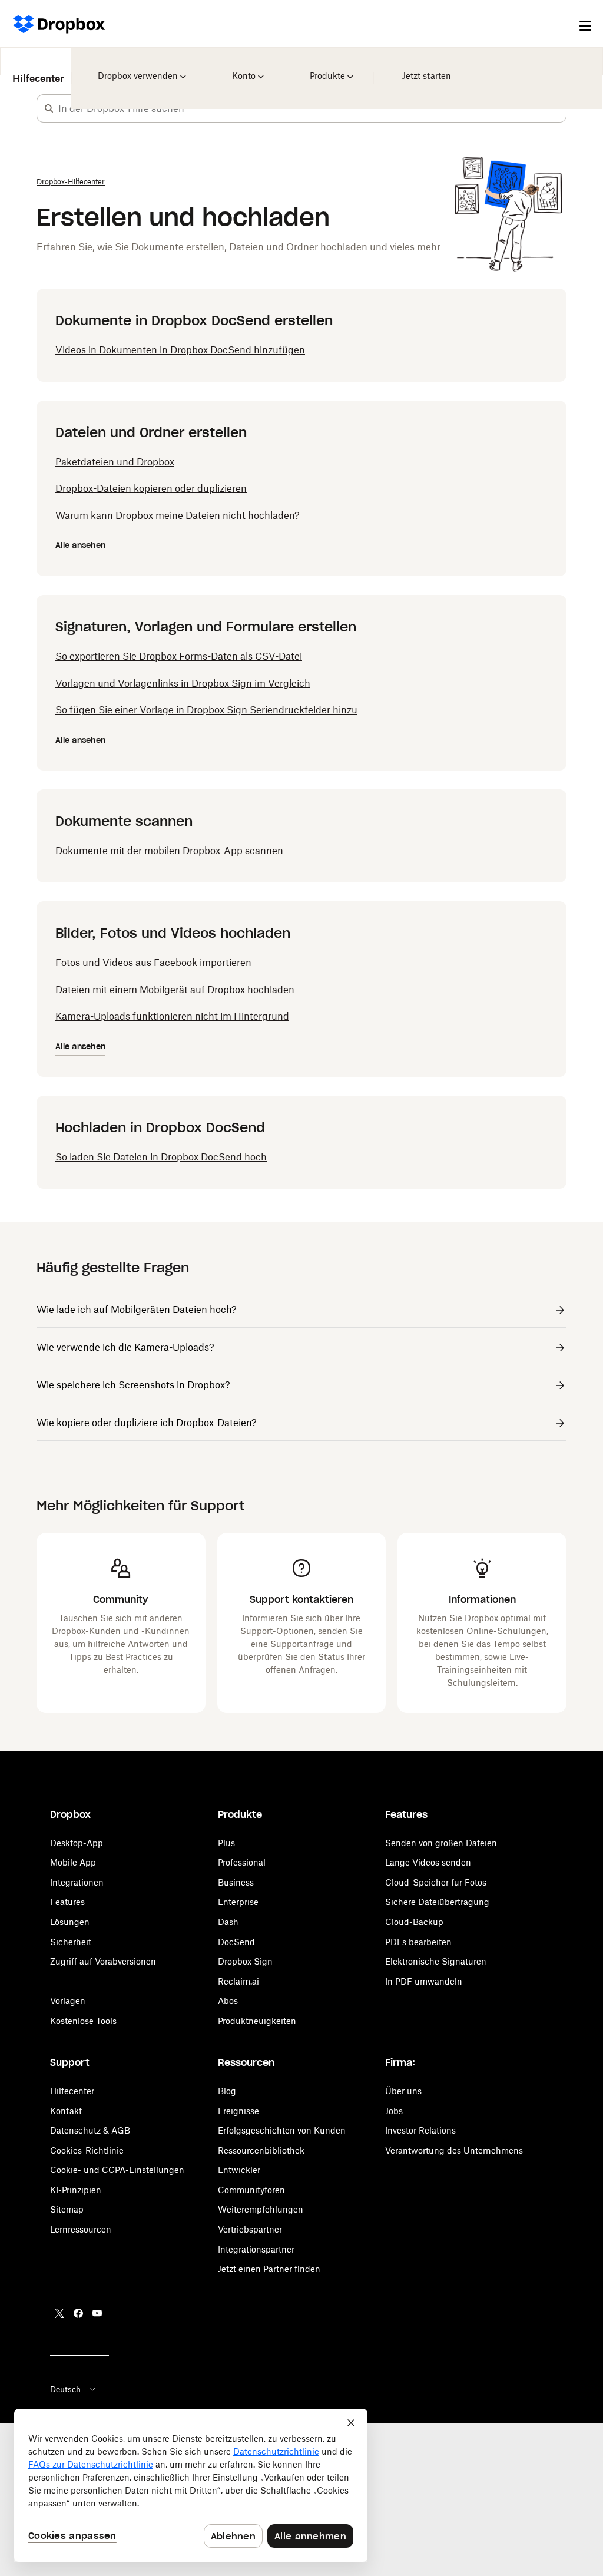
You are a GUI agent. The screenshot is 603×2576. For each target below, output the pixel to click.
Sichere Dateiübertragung (437, 1902)
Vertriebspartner (250, 2229)
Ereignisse (238, 2111)
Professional (242, 1862)
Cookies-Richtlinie (87, 2150)
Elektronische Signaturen (436, 1961)
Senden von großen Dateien (441, 1843)
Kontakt (66, 2111)
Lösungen (70, 1922)
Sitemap (67, 2209)
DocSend (236, 1942)
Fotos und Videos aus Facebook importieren (153, 963)
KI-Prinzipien (76, 2190)
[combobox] (312, 108)
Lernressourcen (81, 2229)
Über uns (403, 2091)
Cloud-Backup (414, 1922)
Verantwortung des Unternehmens (454, 2150)
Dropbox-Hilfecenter (71, 182)
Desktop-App (77, 1843)
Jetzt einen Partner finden (269, 2269)
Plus (226, 1843)
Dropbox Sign (245, 1961)
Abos (228, 2001)
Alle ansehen (80, 545)
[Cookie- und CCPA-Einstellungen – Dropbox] (191, 2485)
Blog (227, 2091)
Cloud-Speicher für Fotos (436, 1882)
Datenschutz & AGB (90, 2130)
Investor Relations (420, 2130)
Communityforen (251, 2190)
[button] (49, 108)
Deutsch (65, 2389)
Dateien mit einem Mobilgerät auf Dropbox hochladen (175, 990)
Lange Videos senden (428, 1862)
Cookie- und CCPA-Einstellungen (117, 2170)
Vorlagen (68, 2001)
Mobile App (73, 1862)
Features (67, 1902)
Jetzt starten (425, 68)
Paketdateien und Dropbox (115, 462)
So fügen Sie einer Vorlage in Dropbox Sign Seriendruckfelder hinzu (206, 710)
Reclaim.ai (238, 1981)
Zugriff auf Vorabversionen (103, 1961)
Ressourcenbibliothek (261, 2150)
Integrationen (77, 1882)
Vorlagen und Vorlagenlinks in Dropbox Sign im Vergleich (183, 683)
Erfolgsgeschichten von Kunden (282, 2130)
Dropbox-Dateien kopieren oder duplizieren (151, 488)
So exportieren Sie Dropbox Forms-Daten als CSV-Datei (179, 656)
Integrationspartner (256, 2249)
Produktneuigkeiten (257, 2021)
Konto (246, 68)
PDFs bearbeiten (418, 1942)
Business (236, 1882)
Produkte (328, 68)
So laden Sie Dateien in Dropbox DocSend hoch (161, 1157)
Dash (228, 1922)
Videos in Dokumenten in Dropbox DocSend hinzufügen (180, 350)
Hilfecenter (38, 70)
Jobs (394, 2111)
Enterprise (238, 1902)
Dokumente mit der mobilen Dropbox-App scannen (169, 851)
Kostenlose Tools (83, 2021)
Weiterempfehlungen (261, 2209)
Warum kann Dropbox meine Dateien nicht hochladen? (178, 515)
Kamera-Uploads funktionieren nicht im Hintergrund (172, 1016)
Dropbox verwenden (138, 68)
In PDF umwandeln (424, 1981)
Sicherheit (71, 1942)
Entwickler (239, 2170)
